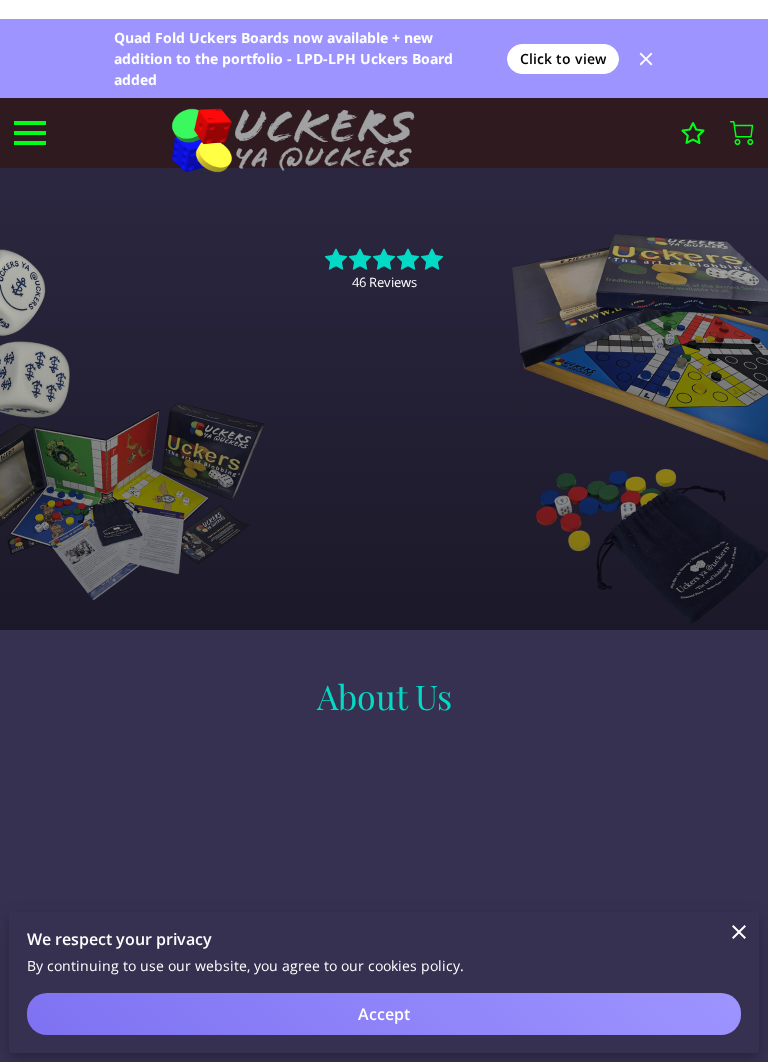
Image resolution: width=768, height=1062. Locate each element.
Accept (384, 1014)
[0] (742, 133)
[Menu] (30, 133)
